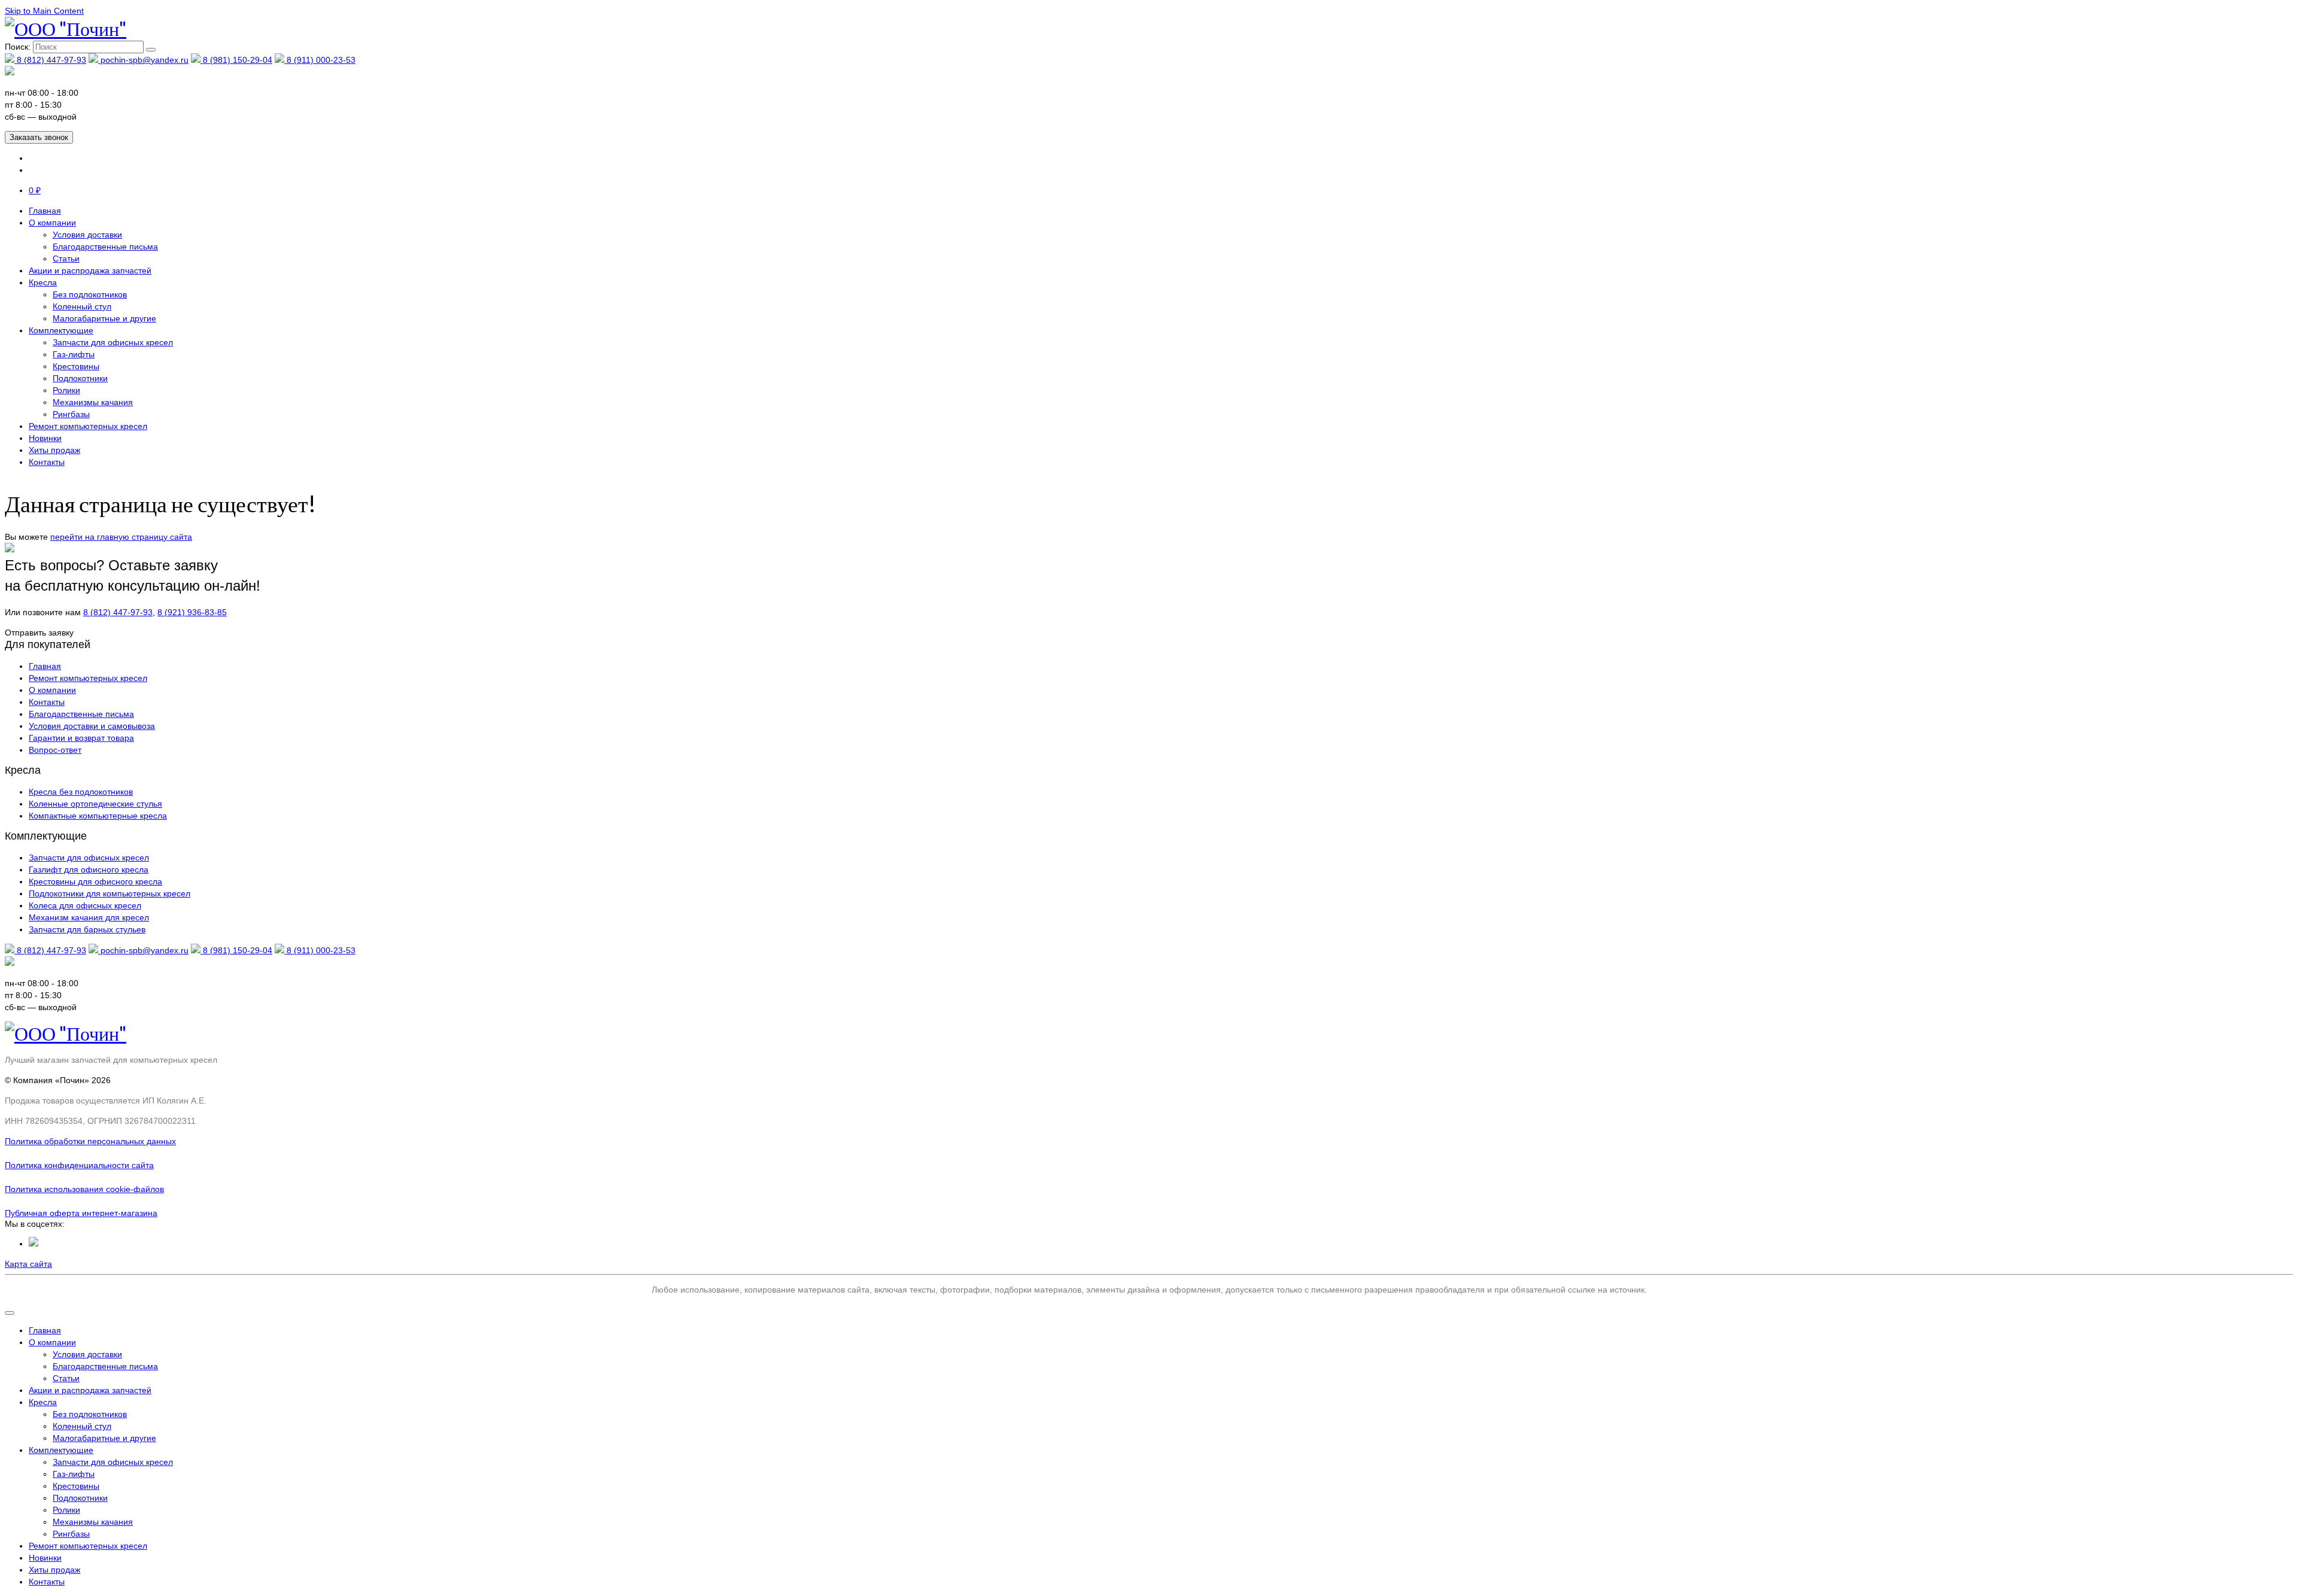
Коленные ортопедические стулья (95, 804)
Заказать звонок (39, 137)
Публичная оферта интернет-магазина (81, 1213)
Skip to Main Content (44, 11)
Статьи (66, 259)
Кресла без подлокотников (81, 792)
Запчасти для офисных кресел (113, 342)
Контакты (47, 462)
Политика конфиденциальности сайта (79, 1165)
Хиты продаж (54, 450)
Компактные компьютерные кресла (98, 816)
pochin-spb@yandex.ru (143, 60)
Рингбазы (71, 414)
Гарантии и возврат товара (81, 738)
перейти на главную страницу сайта (121, 537)
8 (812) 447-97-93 (50, 60)
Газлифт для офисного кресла (89, 870)
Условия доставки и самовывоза (92, 726)
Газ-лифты (74, 354)
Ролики (66, 390)
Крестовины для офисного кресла (95, 881)
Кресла (43, 282)
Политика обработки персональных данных (90, 1141)
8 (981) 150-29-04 (236, 60)
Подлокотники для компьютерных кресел (110, 893)
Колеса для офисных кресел (85, 905)
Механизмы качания (93, 402)
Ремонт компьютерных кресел (88, 426)
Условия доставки (87, 235)
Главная (45, 211)
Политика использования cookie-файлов (84, 1189)
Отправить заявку (39, 633)
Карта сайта (28, 1264)
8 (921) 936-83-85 (192, 612)
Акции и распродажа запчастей (90, 270)
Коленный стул (82, 306)
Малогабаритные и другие (104, 318)
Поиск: (18, 47)
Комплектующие (61, 330)
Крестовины (76, 366)
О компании (52, 223)
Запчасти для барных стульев (87, 929)
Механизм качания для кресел (89, 917)
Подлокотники (80, 378)
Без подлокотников (90, 294)
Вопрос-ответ (55, 750)
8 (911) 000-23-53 (320, 60)
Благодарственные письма (105, 247)
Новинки (45, 438)
